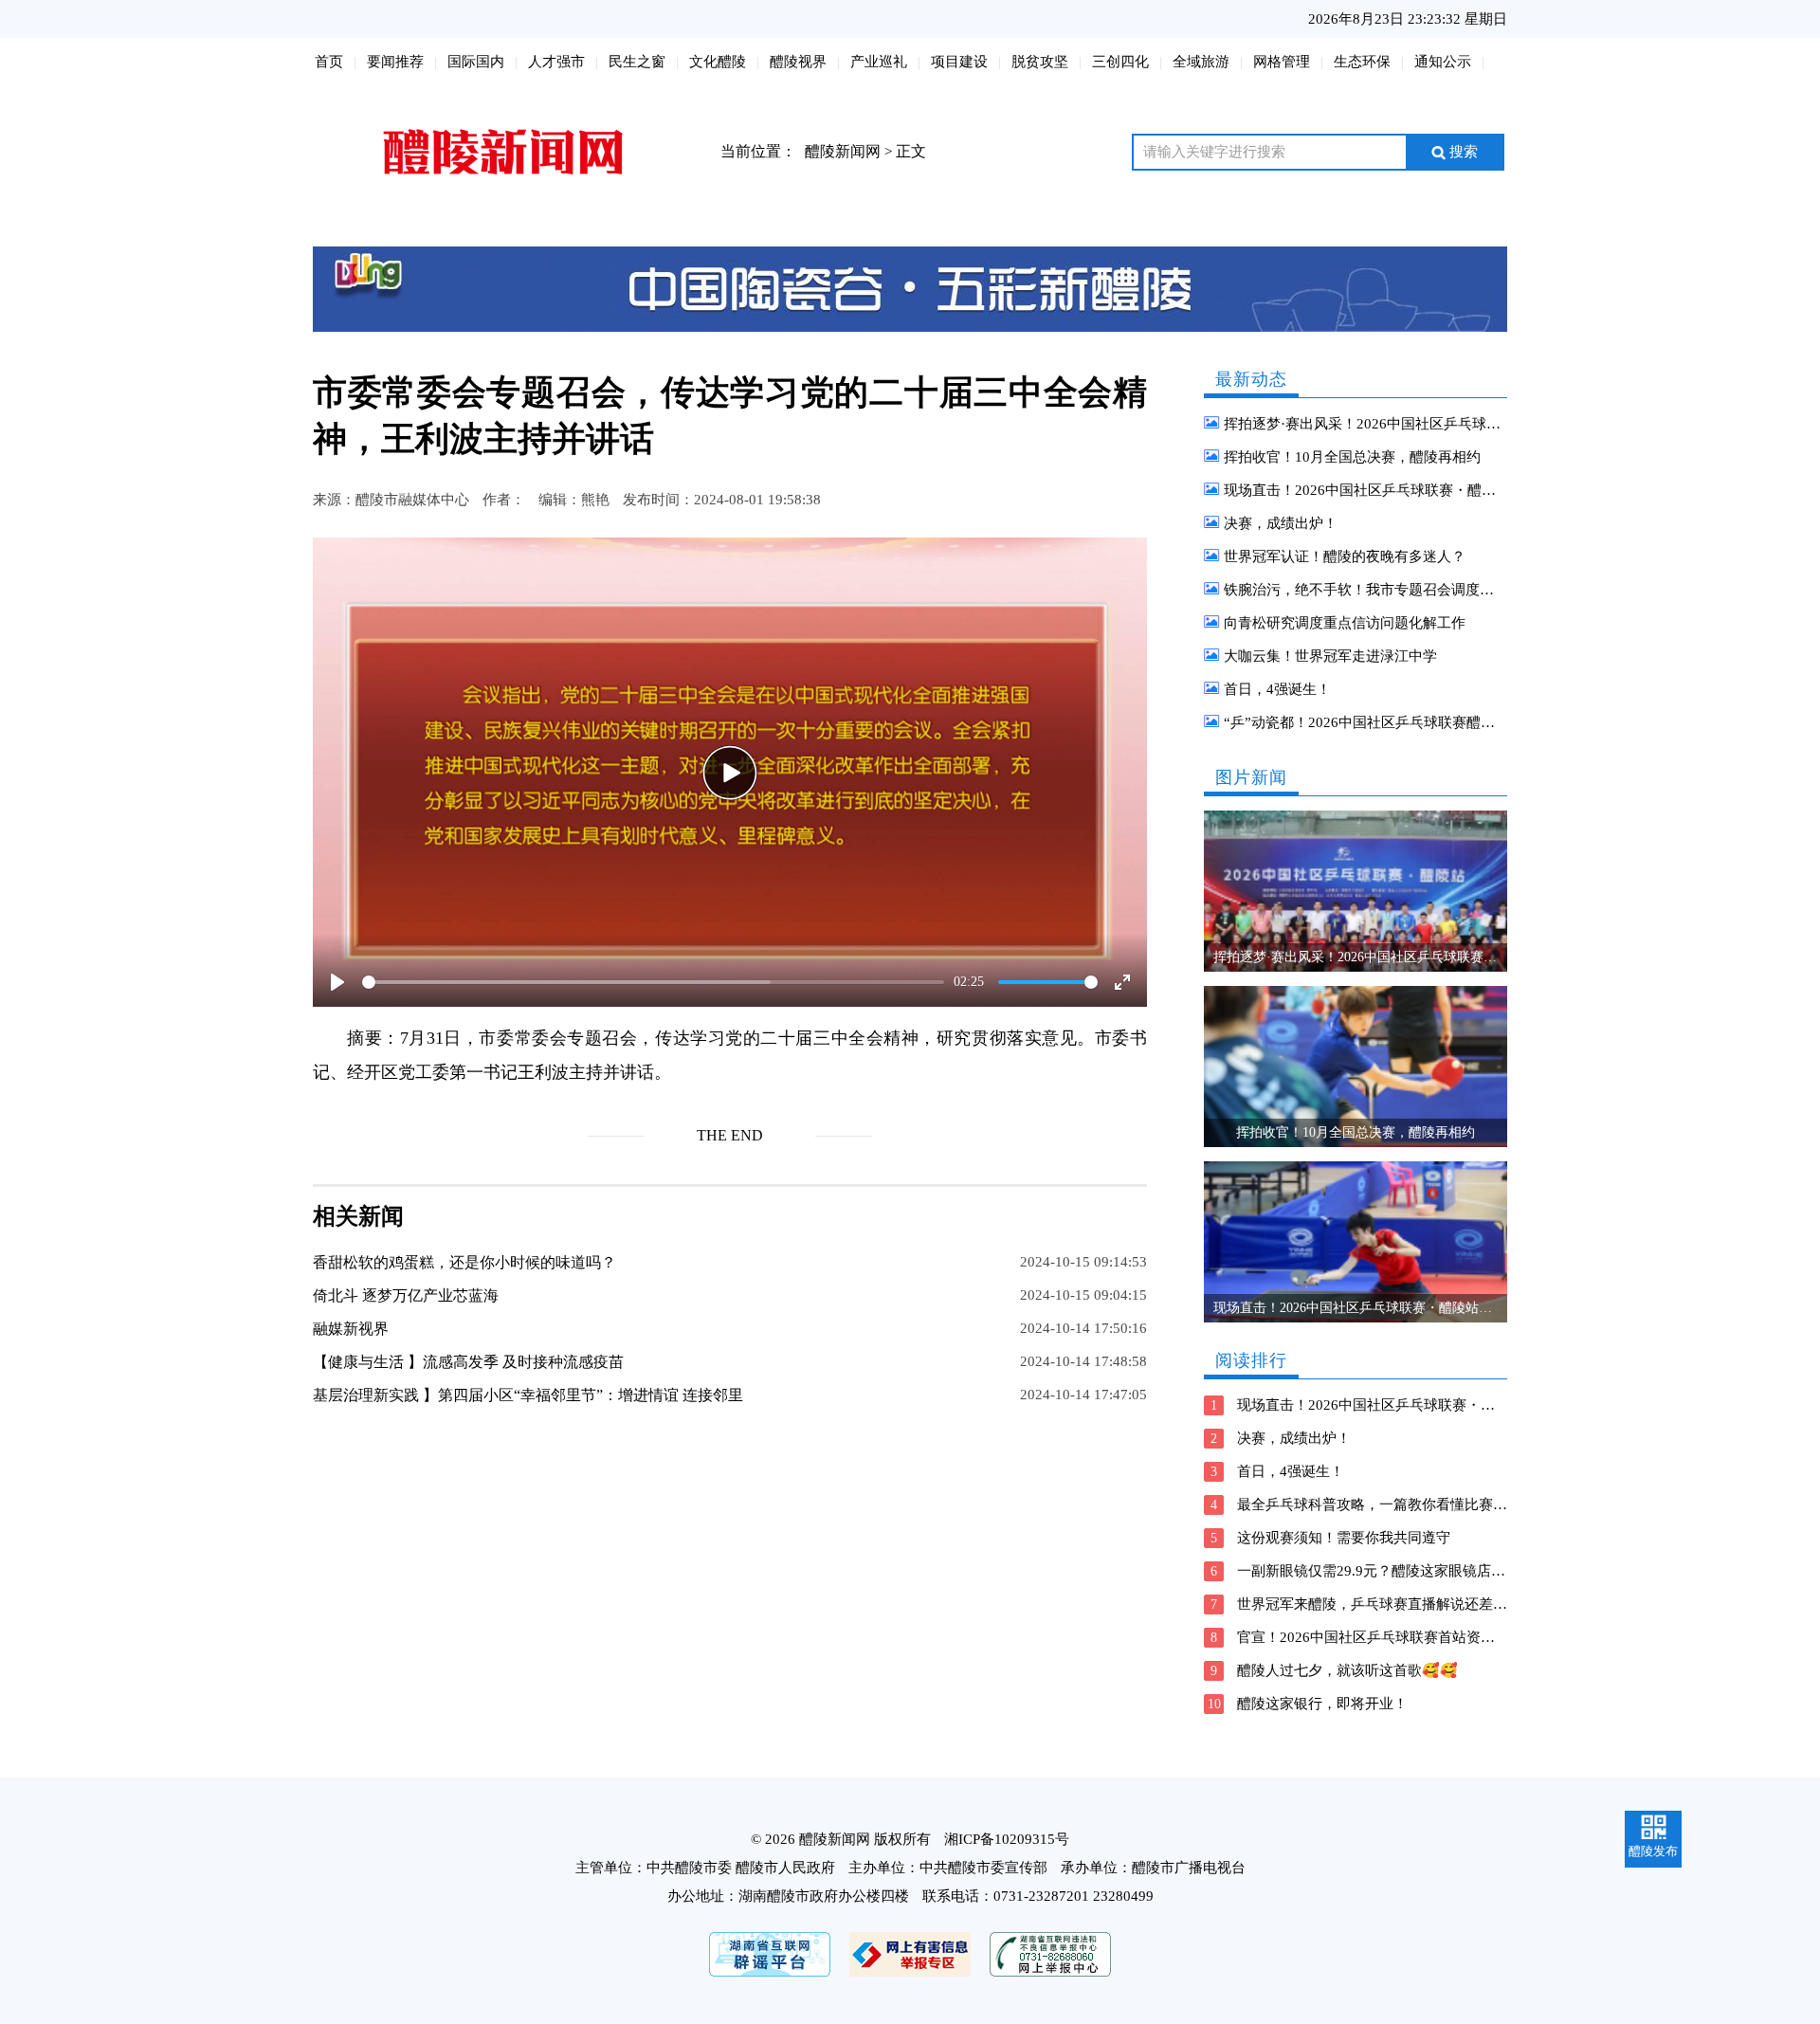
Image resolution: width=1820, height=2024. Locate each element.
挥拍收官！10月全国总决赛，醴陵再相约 (1352, 457)
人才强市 (556, 62)
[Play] (730, 773)
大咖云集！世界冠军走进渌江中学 (1330, 656)
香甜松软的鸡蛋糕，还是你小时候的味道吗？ (464, 1262)
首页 (329, 62)
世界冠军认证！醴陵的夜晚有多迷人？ (1345, 556)
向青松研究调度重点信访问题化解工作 (1345, 623)
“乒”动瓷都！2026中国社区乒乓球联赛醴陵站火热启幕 (1395, 722)
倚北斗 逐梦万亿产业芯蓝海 (406, 1295)
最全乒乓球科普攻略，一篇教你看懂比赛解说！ (1386, 1504)
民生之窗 (637, 62)
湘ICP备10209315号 (1007, 1839)
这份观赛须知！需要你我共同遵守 (1344, 1538)
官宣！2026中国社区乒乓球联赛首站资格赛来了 (1387, 1637)
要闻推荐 (395, 62)
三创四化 (1120, 62)
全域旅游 (1201, 62)
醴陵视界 (798, 62)
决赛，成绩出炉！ (1281, 523)
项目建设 (959, 62)
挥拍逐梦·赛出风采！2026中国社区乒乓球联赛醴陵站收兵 (1405, 424)
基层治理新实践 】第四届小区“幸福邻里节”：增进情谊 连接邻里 (528, 1395)
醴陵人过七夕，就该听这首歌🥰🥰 (1347, 1670)
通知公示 (1443, 62)
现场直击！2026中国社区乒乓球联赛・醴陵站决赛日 (1388, 490)
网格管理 (1282, 62)
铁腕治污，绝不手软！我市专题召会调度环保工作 (1380, 590)
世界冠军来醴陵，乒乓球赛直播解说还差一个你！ (1393, 1604)
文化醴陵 (718, 62)
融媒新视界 (351, 1329)
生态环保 (1362, 62)
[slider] (653, 982)
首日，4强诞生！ (1277, 689)
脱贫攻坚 (1040, 62)
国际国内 (476, 62)
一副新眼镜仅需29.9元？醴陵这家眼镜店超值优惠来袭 (1407, 1571)
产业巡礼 (879, 62)
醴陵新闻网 (843, 151)
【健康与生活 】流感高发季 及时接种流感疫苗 (468, 1362)
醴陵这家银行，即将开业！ (1322, 1704)
